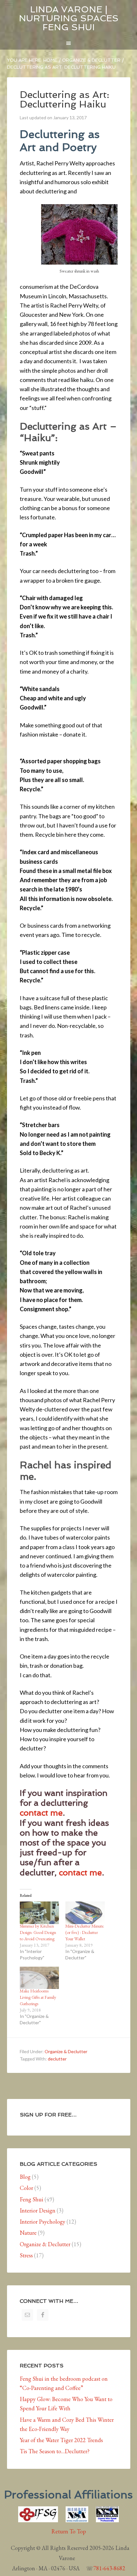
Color (26, 2188)
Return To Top (69, 2531)
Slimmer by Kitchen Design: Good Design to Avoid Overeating (38, 1932)
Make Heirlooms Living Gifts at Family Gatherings (38, 1997)
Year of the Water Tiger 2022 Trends (61, 2440)
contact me (41, 1813)
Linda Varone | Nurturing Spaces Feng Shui (69, 18)
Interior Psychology (43, 2222)
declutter (57, 2059)
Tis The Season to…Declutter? (55, 2451)
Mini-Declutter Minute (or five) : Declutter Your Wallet (85, 1932)
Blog (25, 2177)
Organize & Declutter (66, 2051)
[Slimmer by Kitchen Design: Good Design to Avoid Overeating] (40, 1913)
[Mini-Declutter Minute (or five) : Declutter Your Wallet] (85, 1913)
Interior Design (38, 2210)
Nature (28, 2233)
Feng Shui (32, 2199)
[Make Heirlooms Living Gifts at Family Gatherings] (40, 1978)
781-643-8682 (109, 2568)
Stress (26, 2255)
